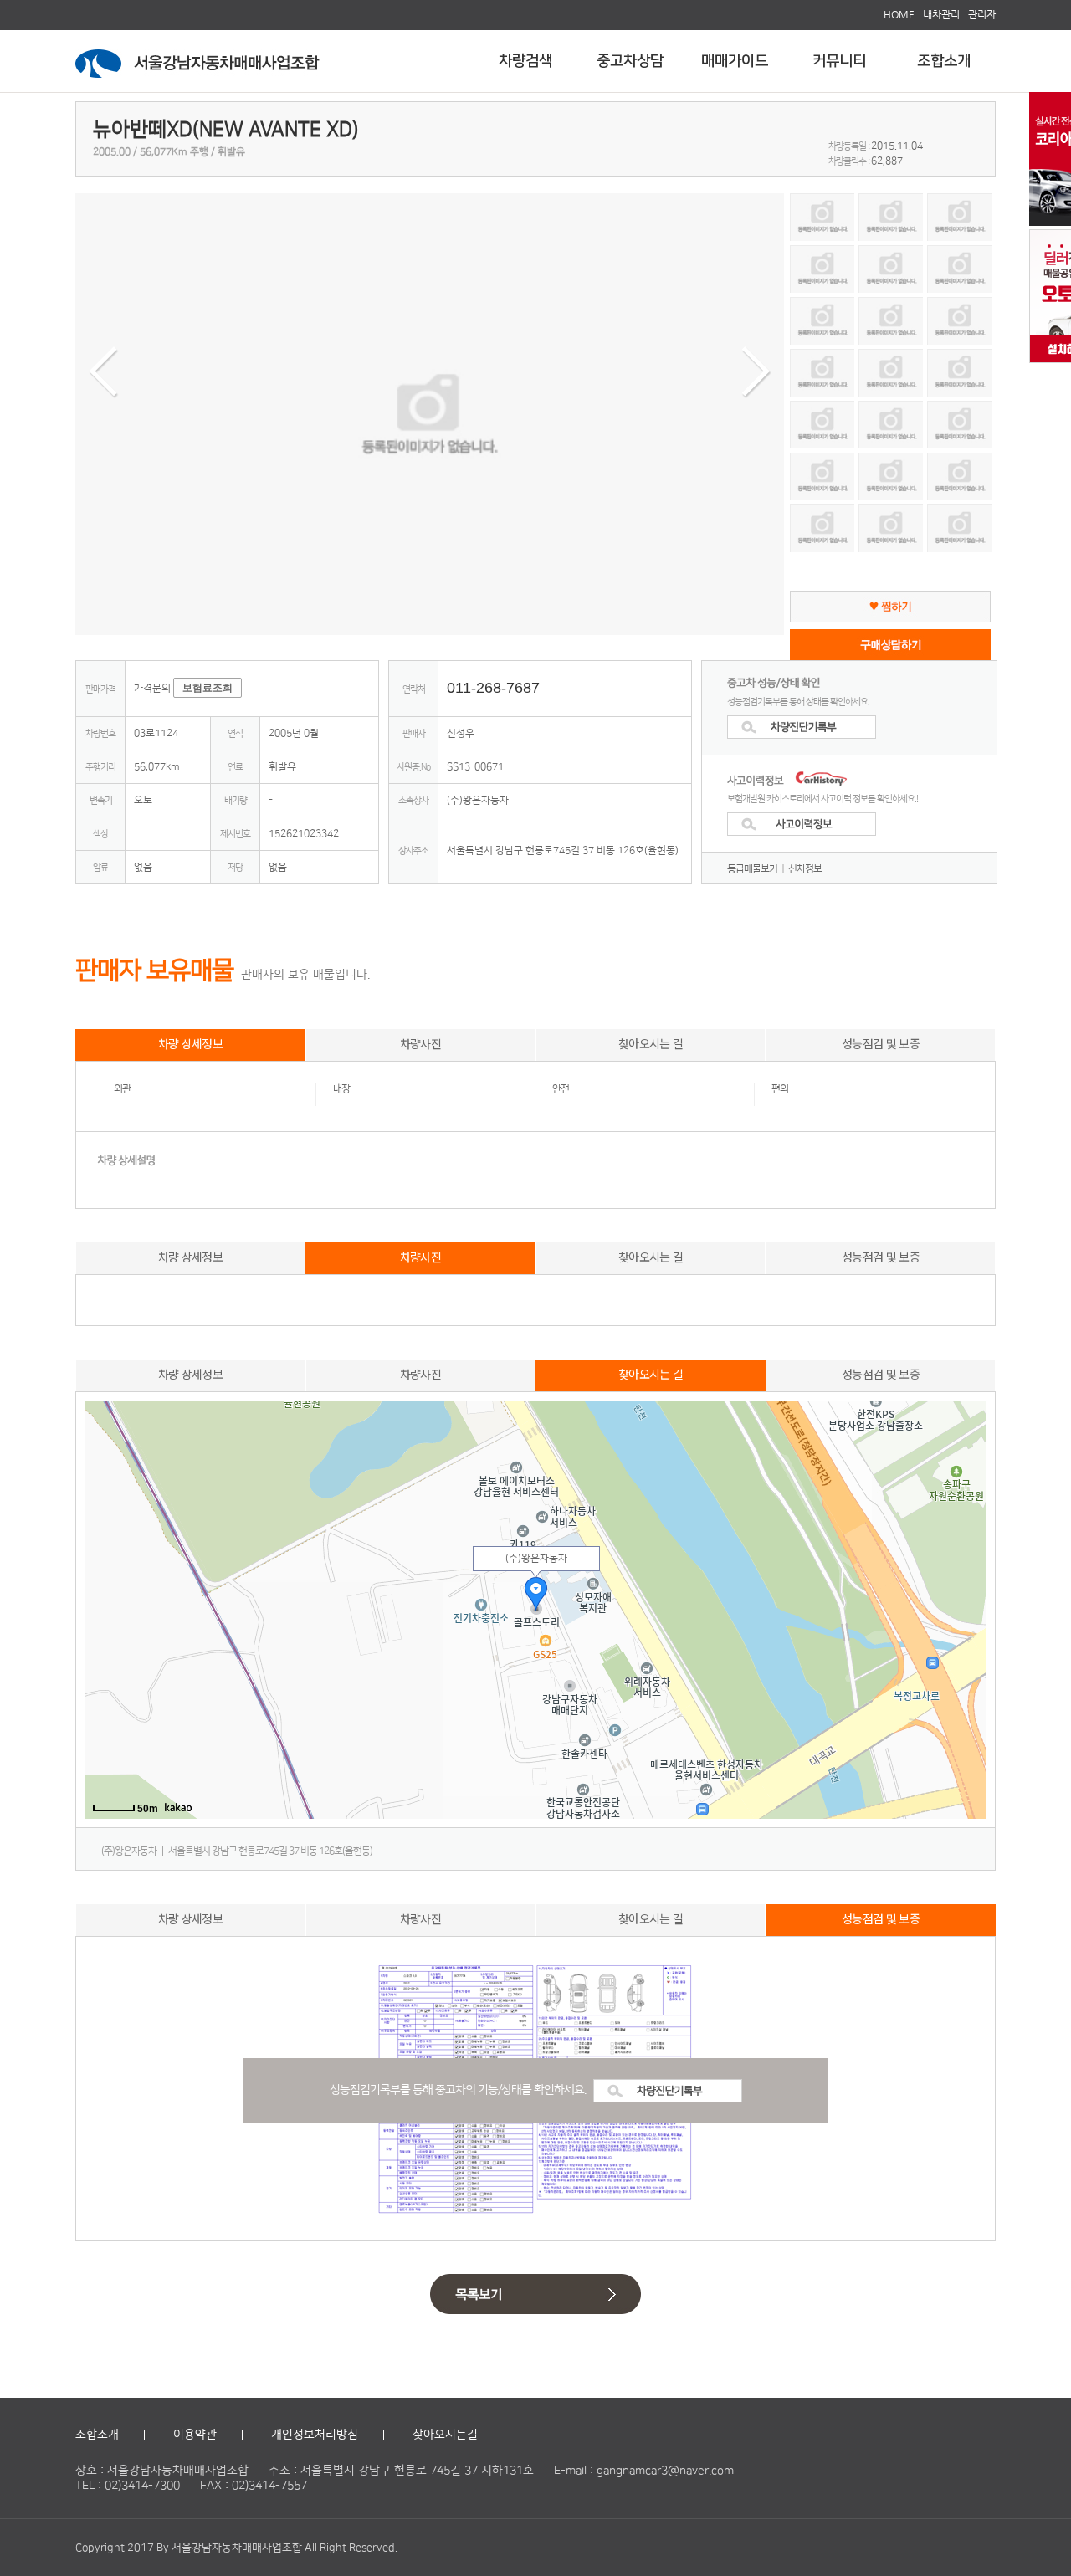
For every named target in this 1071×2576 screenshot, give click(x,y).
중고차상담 (630, 61)
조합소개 (944, 61)
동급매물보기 (752, 869)
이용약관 (195, 2435)
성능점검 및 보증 (881, 1043)
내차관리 (941, 14)
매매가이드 (735, 61)
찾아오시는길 (445, 2435)
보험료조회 (208, 688)
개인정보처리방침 (315, 2435)
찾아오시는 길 (651, 1043)
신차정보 (805, 869)
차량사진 (420, 1043)
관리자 (982, 14)
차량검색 (525, 61)
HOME (899, 14)
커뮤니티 (839, 61)
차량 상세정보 (190, 1043)
